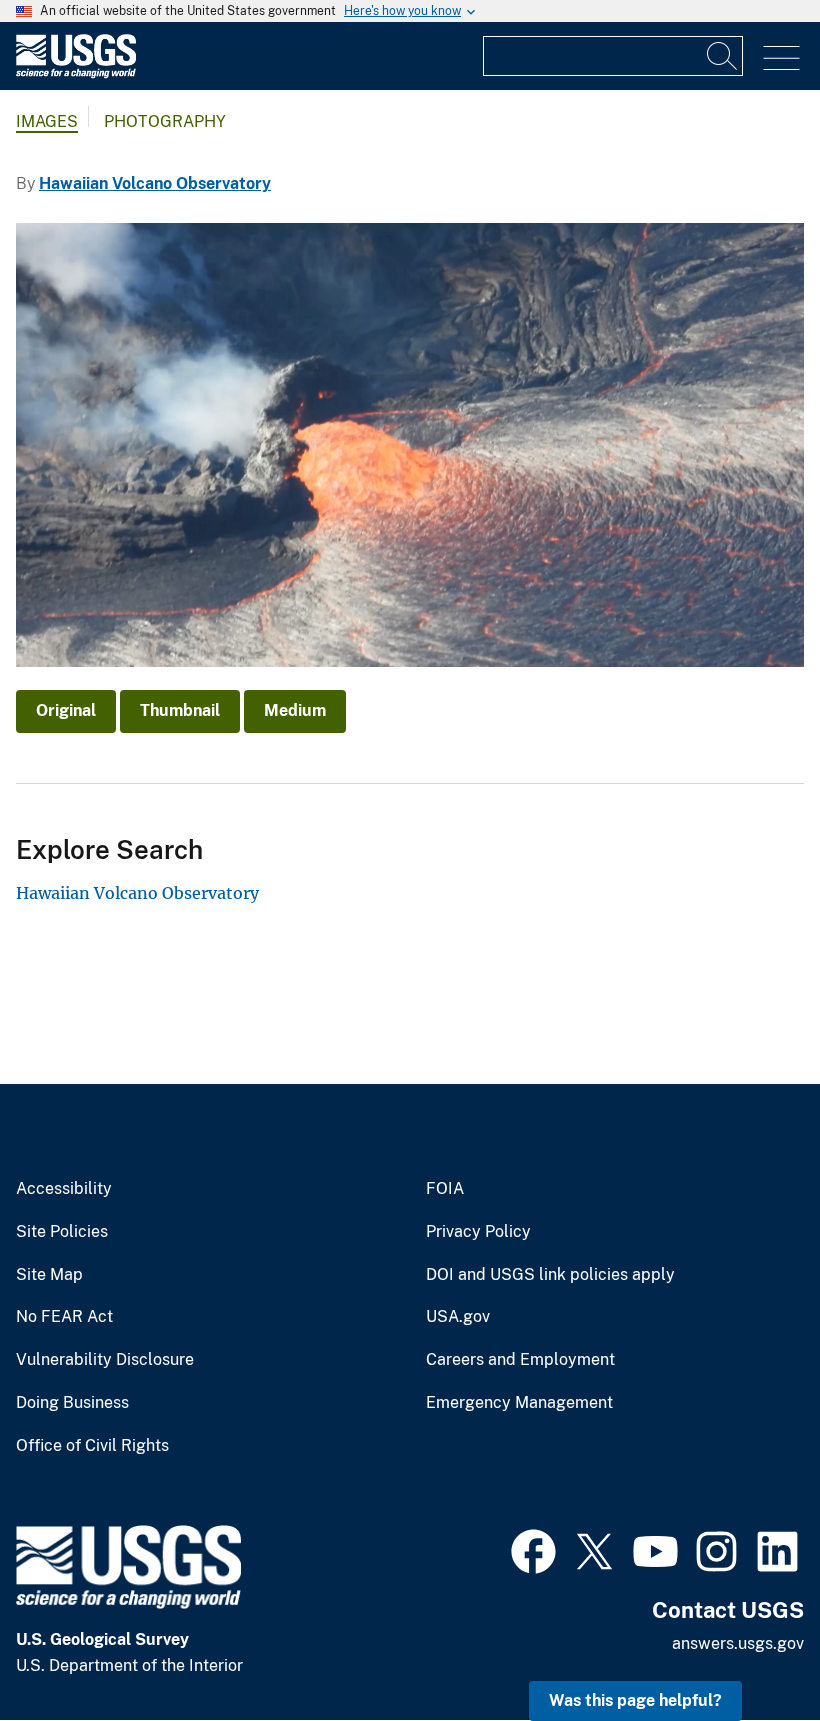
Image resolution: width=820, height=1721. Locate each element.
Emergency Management (519, 1403)
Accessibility (64, 1189)
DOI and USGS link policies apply (550, 1275)
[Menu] (781, 58)
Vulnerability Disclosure (105, 1360)
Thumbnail (180, 710)
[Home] (76, 73)
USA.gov (458, 1317)
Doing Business (72, 1403)
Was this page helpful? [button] (635, 1700)
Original (66, 710)
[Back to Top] (747, 1648)
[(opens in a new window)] (533, 1549)
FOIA (445, 1189)
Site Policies (62, 1232)
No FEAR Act (64, 1317)
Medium (295, 710)
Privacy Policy (478, 1232)
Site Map (49, 1275)
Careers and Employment (520, 1360)
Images (47, 121)
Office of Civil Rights (92, 1446)
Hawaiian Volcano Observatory (155, 183)
